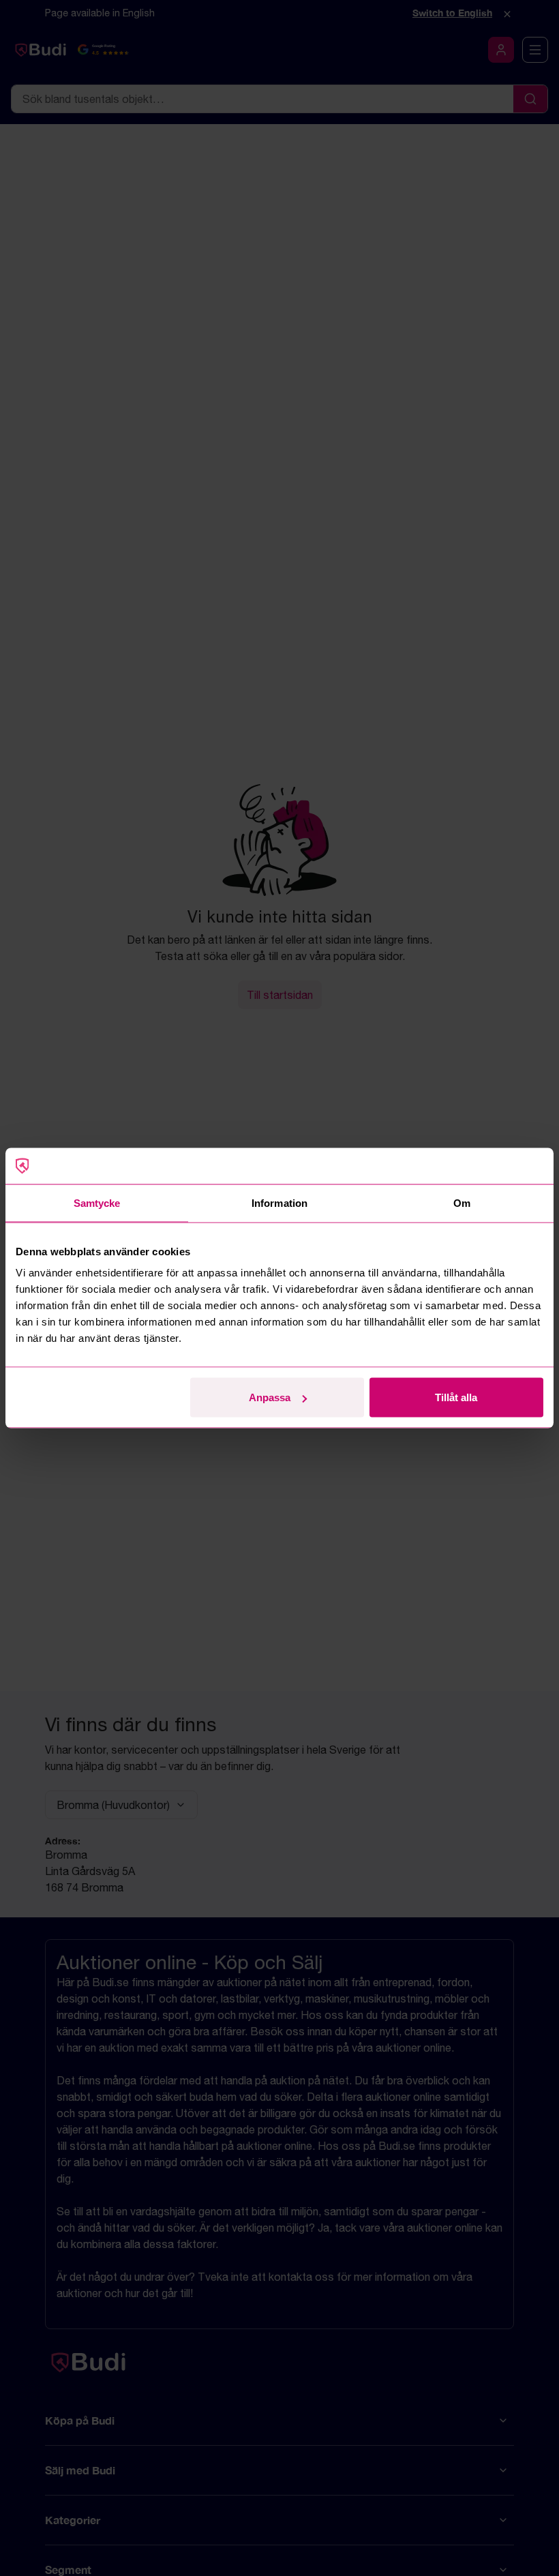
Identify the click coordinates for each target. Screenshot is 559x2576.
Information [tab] (279, 1202)
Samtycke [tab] (97, 1202)
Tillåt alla (456, 1397)
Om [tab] (462, 1202)
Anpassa (270, 1397)
